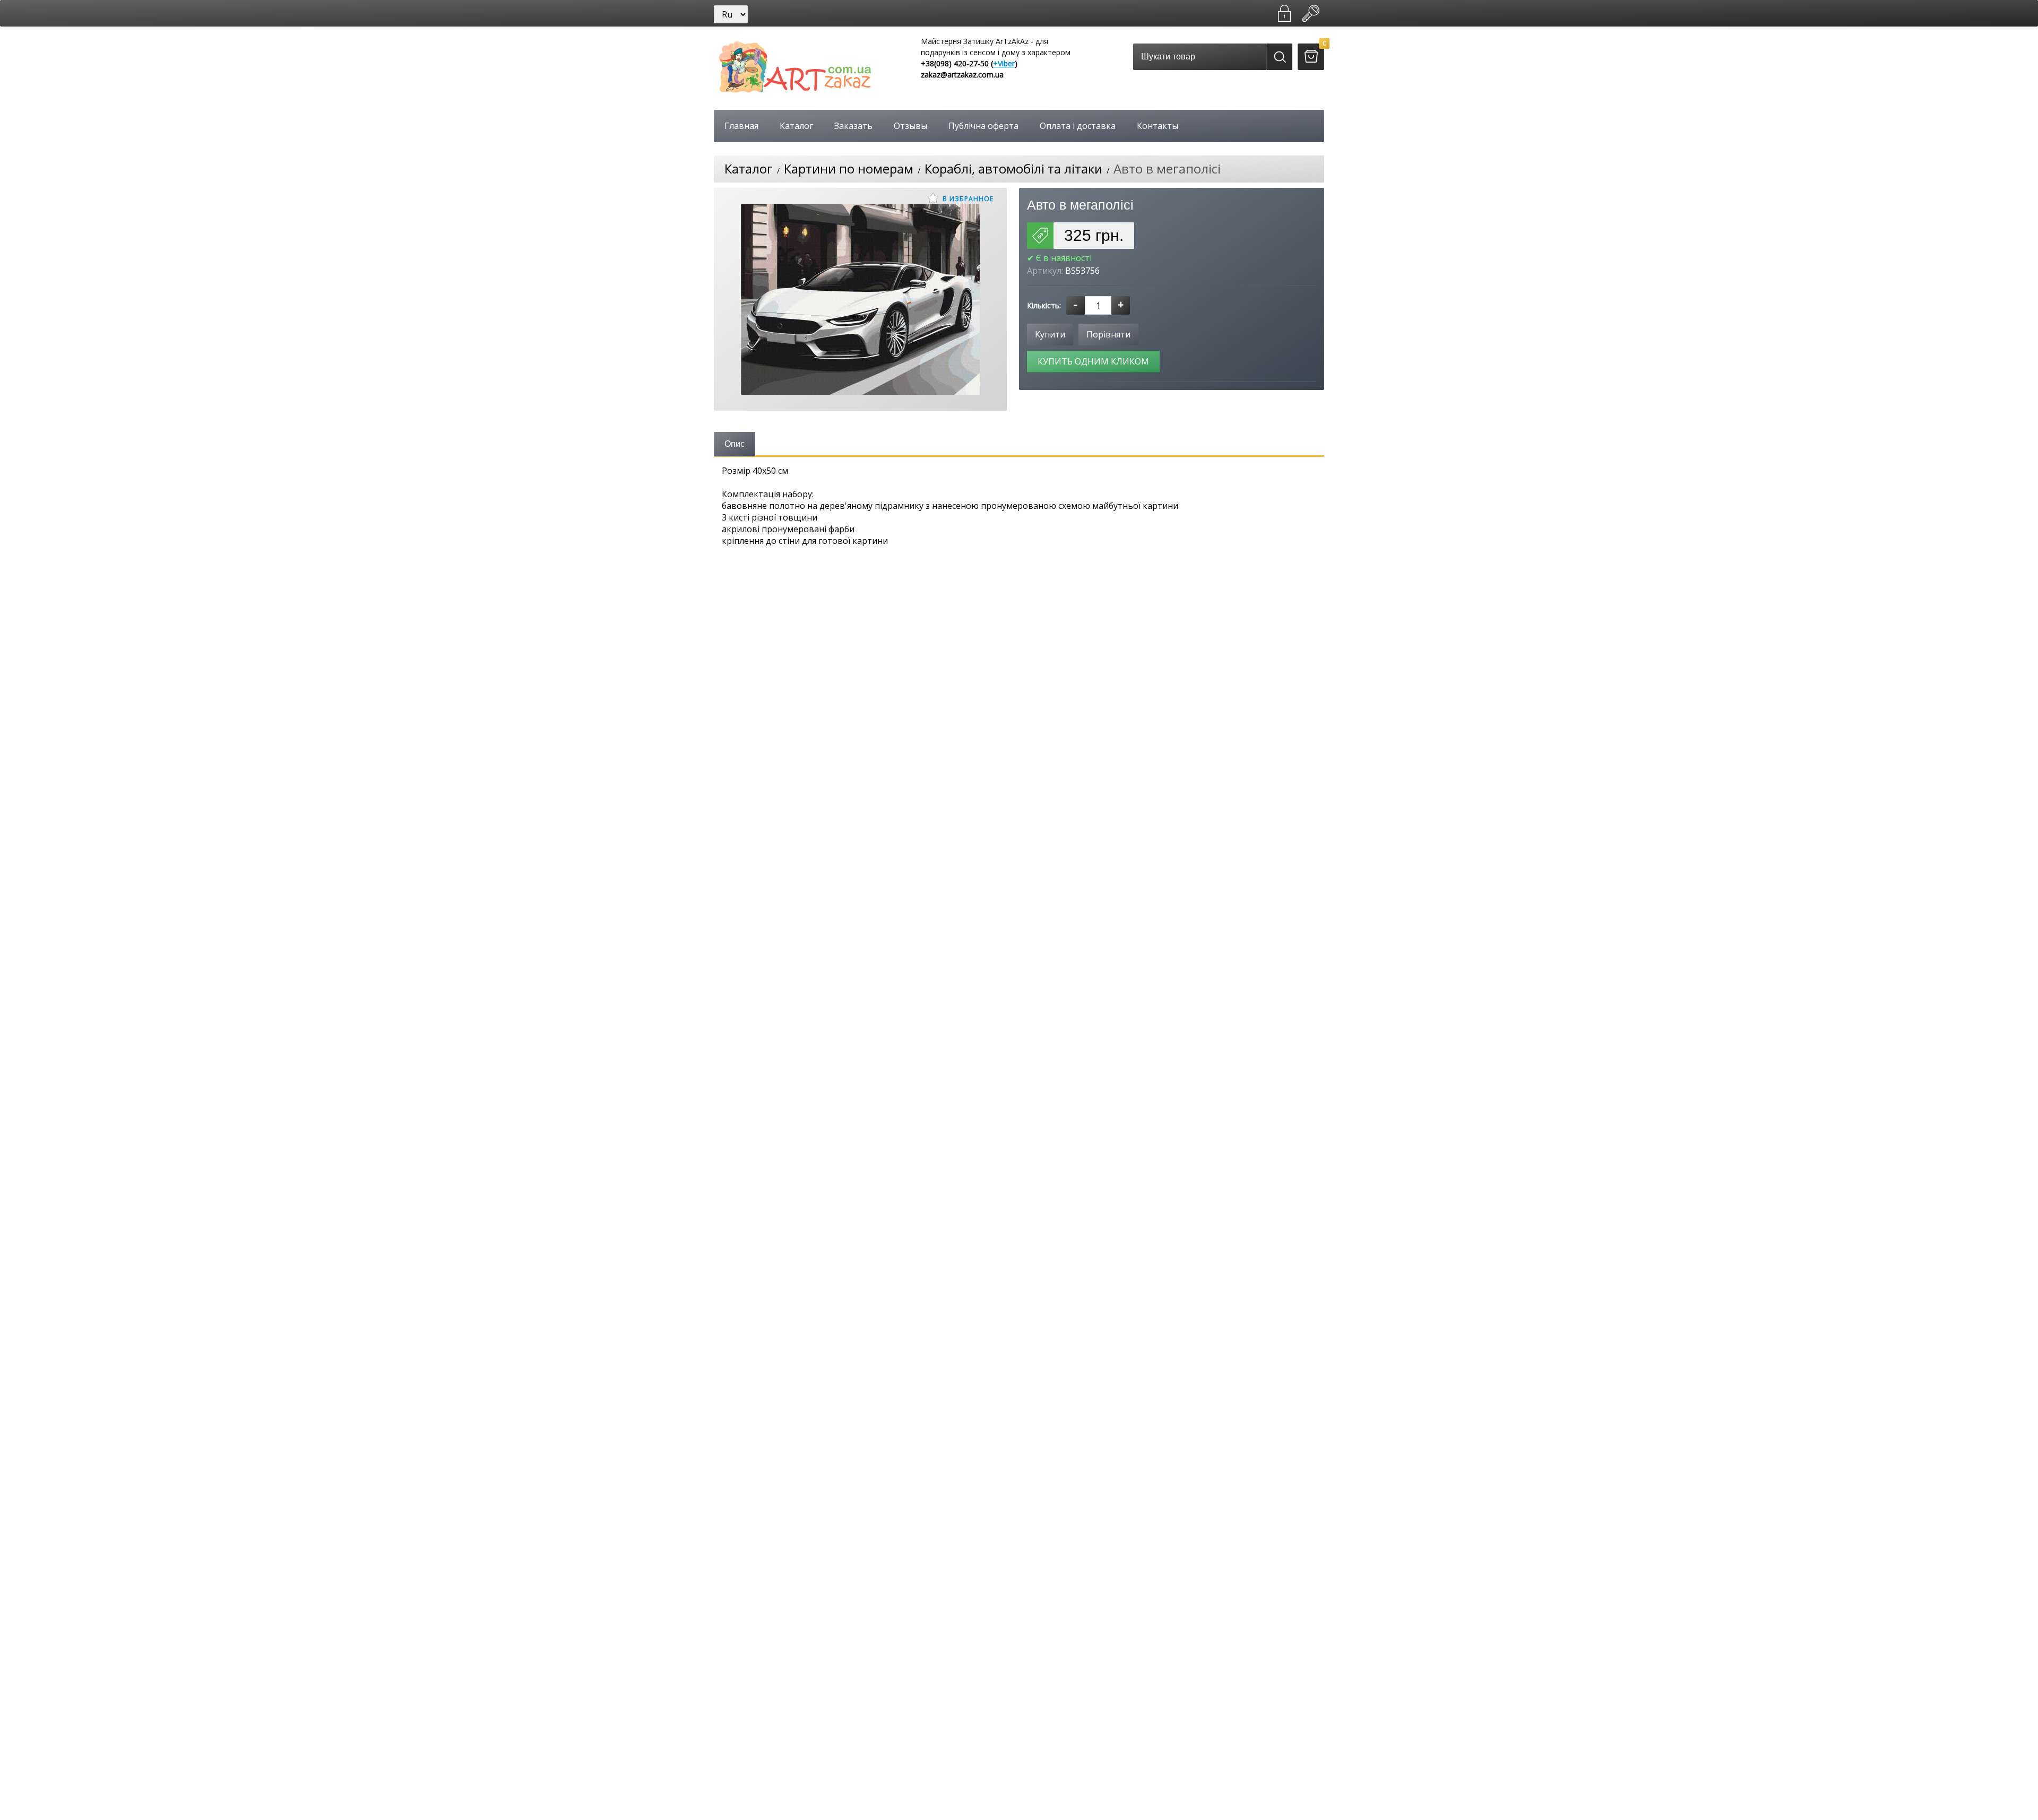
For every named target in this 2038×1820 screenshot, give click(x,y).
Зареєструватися (1284, 13)
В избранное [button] (967, 199)
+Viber (1004, 63)
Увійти (1311, 13)
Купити (1050, 334)
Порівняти (1108, 334)
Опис (735, 444)
